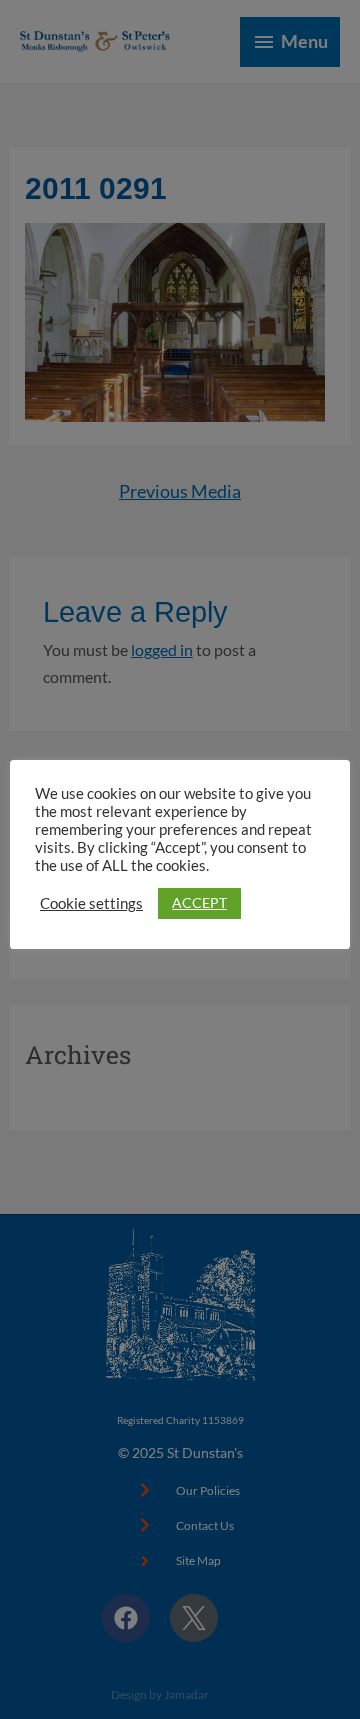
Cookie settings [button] (91, 903)
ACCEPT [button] (199, 902)
